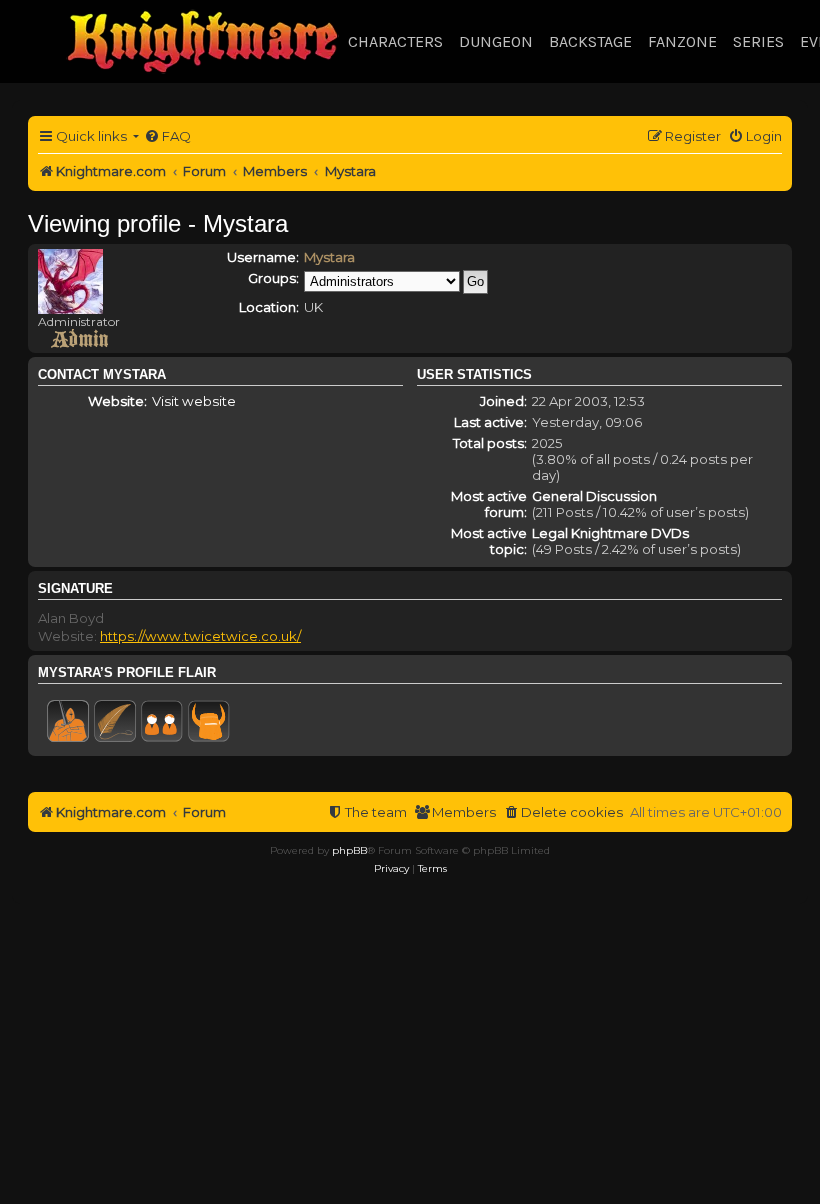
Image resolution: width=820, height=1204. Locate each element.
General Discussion (594, 496)
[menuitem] (167, 136)
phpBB (349, 850)
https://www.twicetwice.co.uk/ (200, 636)
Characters (395, 41)
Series (758, 41)
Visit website (194, 401)
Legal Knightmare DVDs (610, 533)
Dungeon (496, 41)
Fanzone (682, 41)
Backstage (590, 41)
